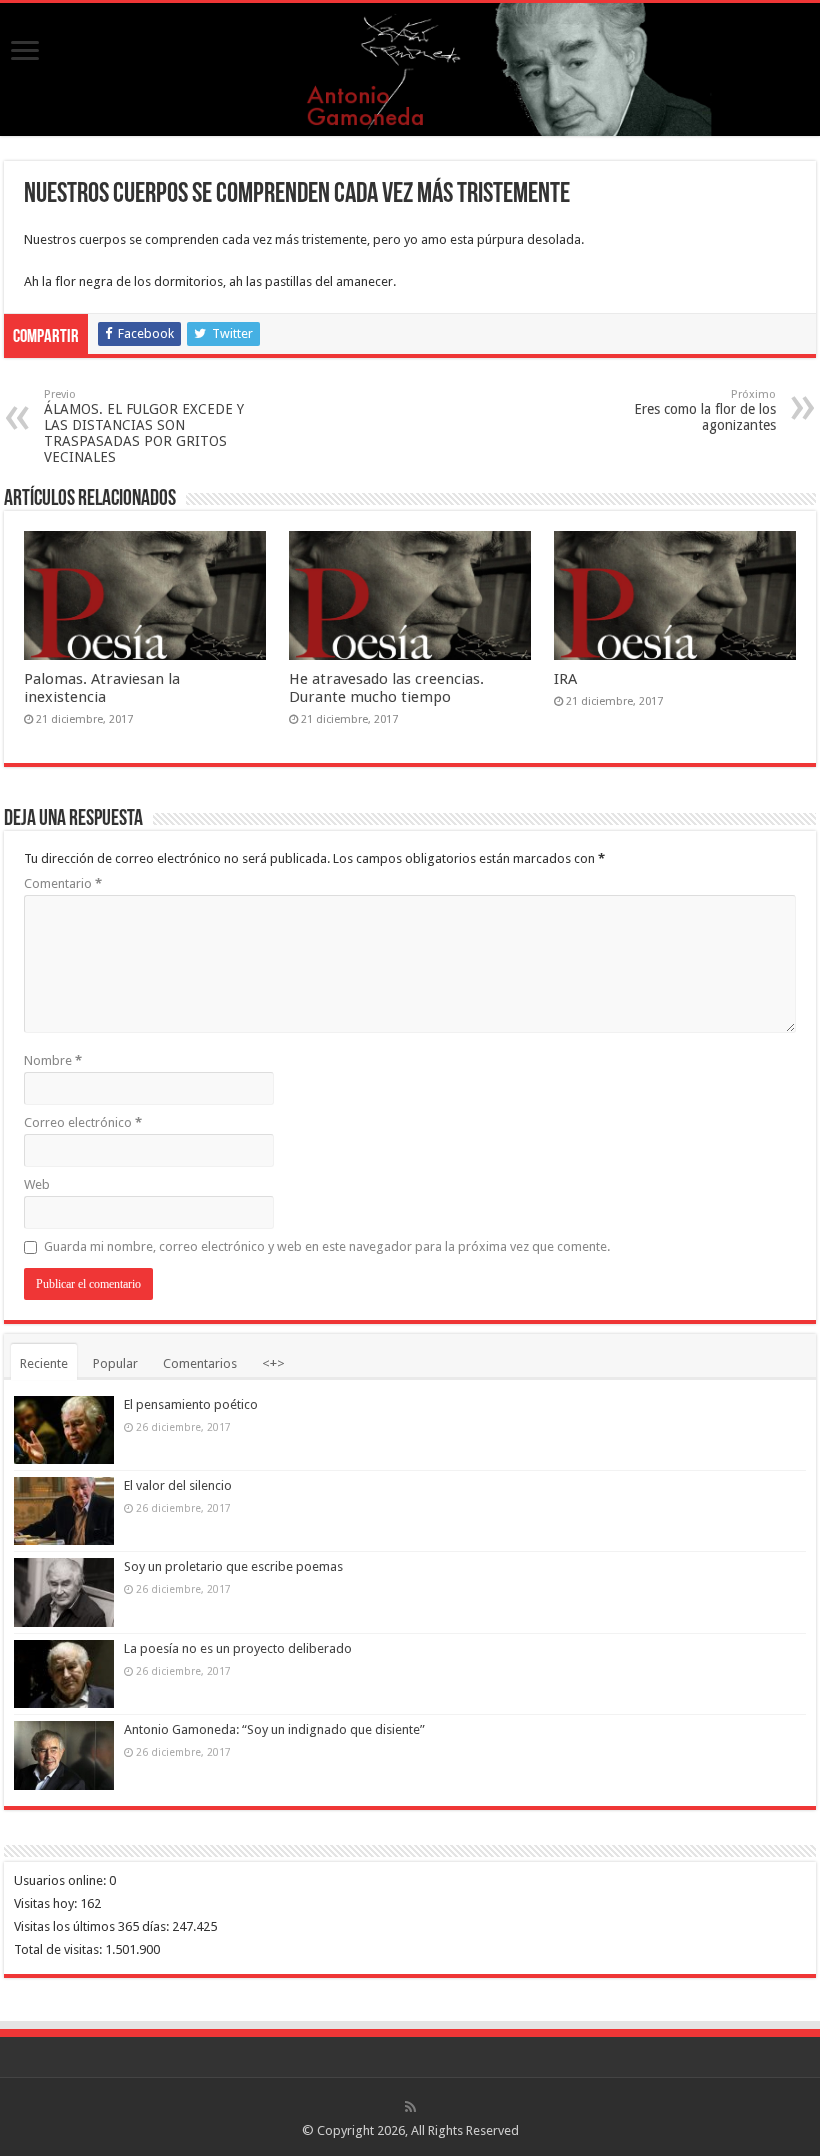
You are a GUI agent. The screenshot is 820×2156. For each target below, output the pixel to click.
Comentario (63, 883)
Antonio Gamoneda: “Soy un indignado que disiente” (274, 1729)
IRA (565, 679)
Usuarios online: (61, 1880)
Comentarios (200, 1363)
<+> (273, 1363)
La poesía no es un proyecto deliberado (238, 1648)
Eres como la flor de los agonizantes (705, 410)
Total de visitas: (59, 1949)
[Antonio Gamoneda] (410, 69)
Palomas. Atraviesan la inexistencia (102, 688)
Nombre (53, 1060)
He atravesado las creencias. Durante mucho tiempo (386, 688)
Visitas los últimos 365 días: (93, 1926)
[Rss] (410, 2107)
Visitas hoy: (47, 1903)
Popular (115, 1363)
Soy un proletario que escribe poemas (233, 1566)
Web (37, 1184)
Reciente (44, 1363)
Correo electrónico (83, 1122)
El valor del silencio (178, 1485)
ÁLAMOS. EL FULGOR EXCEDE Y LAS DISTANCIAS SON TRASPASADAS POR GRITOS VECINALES (144, 426)
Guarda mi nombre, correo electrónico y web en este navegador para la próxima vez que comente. (327, 1246)
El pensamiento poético (191, 1404)
